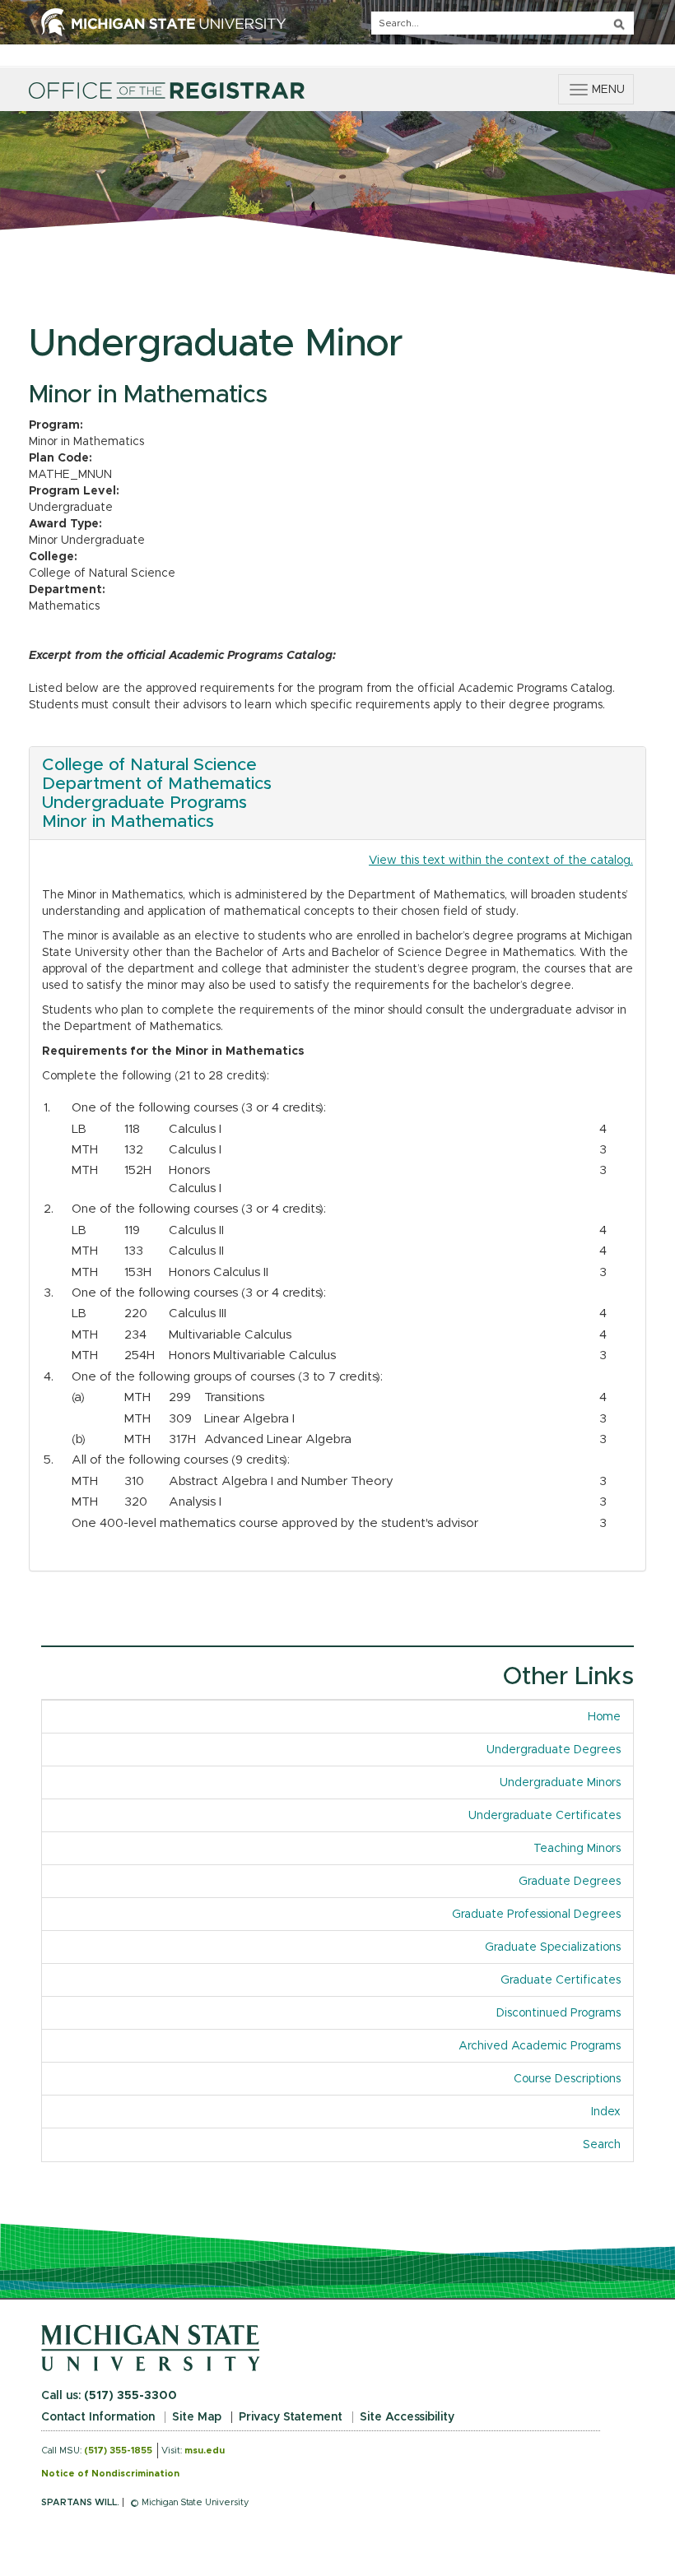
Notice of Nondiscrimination (110, 2474)
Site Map (197, 2417)
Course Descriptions (567, 2079)
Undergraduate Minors (560, 1783)
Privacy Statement (291, 2417)
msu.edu (205, 2451)
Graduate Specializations (553, 1947)
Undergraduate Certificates (545, 1816)
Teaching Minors (577, 1849)
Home (604, 1717)
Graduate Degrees (570, 1882)
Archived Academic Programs (540, 2046)
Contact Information (98, 2417)
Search (602, 2145)
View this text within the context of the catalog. (501, 861)
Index (612, 2112)
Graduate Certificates (561, 1980)
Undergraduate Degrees (554, 1750)
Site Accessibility (407, 2417)
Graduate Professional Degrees (536, 1915)
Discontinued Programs (559, 2013)
